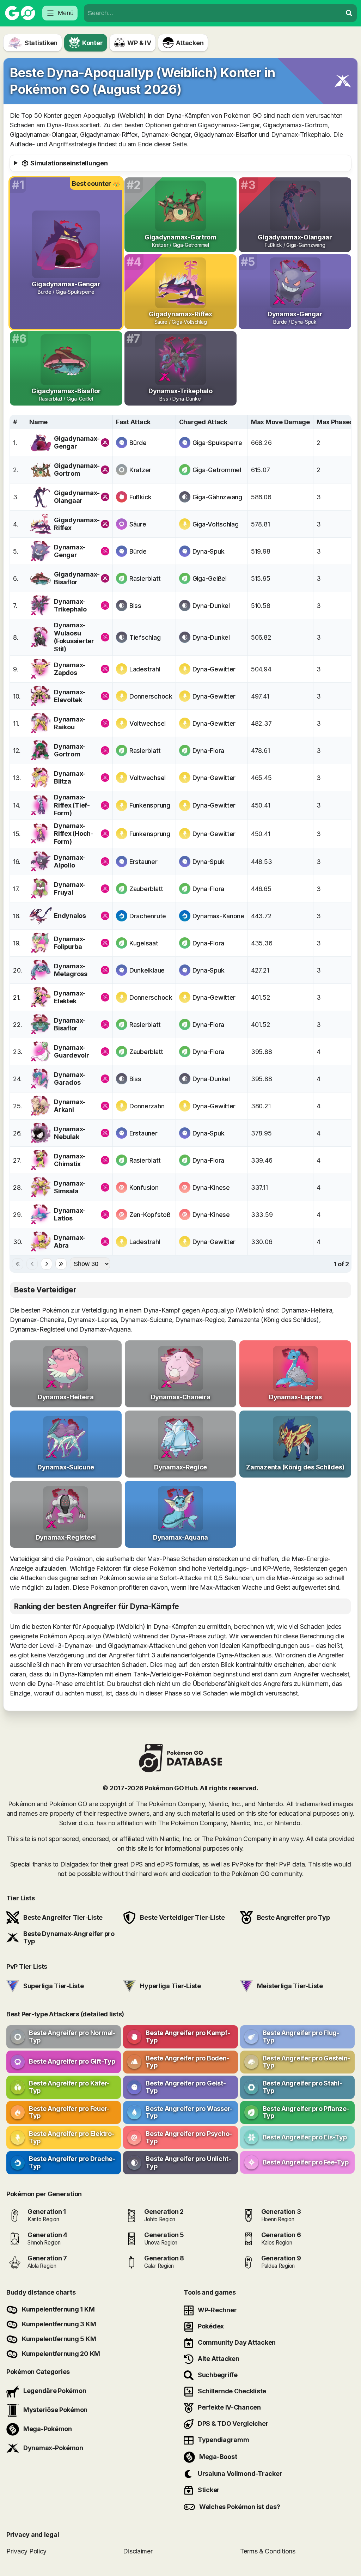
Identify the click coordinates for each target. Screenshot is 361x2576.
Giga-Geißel (210, 578)
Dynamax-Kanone (218, 916)
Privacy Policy (26, 2551)
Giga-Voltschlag (216, 524)
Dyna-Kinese (211, 1187)
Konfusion (144, 1187)
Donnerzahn (147, 1106)
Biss (135, 606)
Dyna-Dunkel (211, 606)
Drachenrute (148, 916)
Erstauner (143, 862)
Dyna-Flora (208, 751)
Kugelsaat (144, 943)
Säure (138, 524)
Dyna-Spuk (209, 551)
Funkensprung (150, 805)
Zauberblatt (146, 889)
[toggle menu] (349, 13)
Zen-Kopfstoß (150, 1215)
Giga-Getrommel (217, 470)
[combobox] (213, 13)
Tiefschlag (145, 637)
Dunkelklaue (147, 970)
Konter (92, 43)
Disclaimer (138, 2551)
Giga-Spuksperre (217, 443)
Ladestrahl (145, 669)
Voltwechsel (148, 723)
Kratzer (140, 470)
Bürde (138, 443)
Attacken (190, 43)
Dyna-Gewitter (214, 669)
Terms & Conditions (268, 2551)
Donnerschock (151, 696)
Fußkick (140, 497)
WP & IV (139, 43)
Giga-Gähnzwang (217, 497)
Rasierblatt (145, 578)
